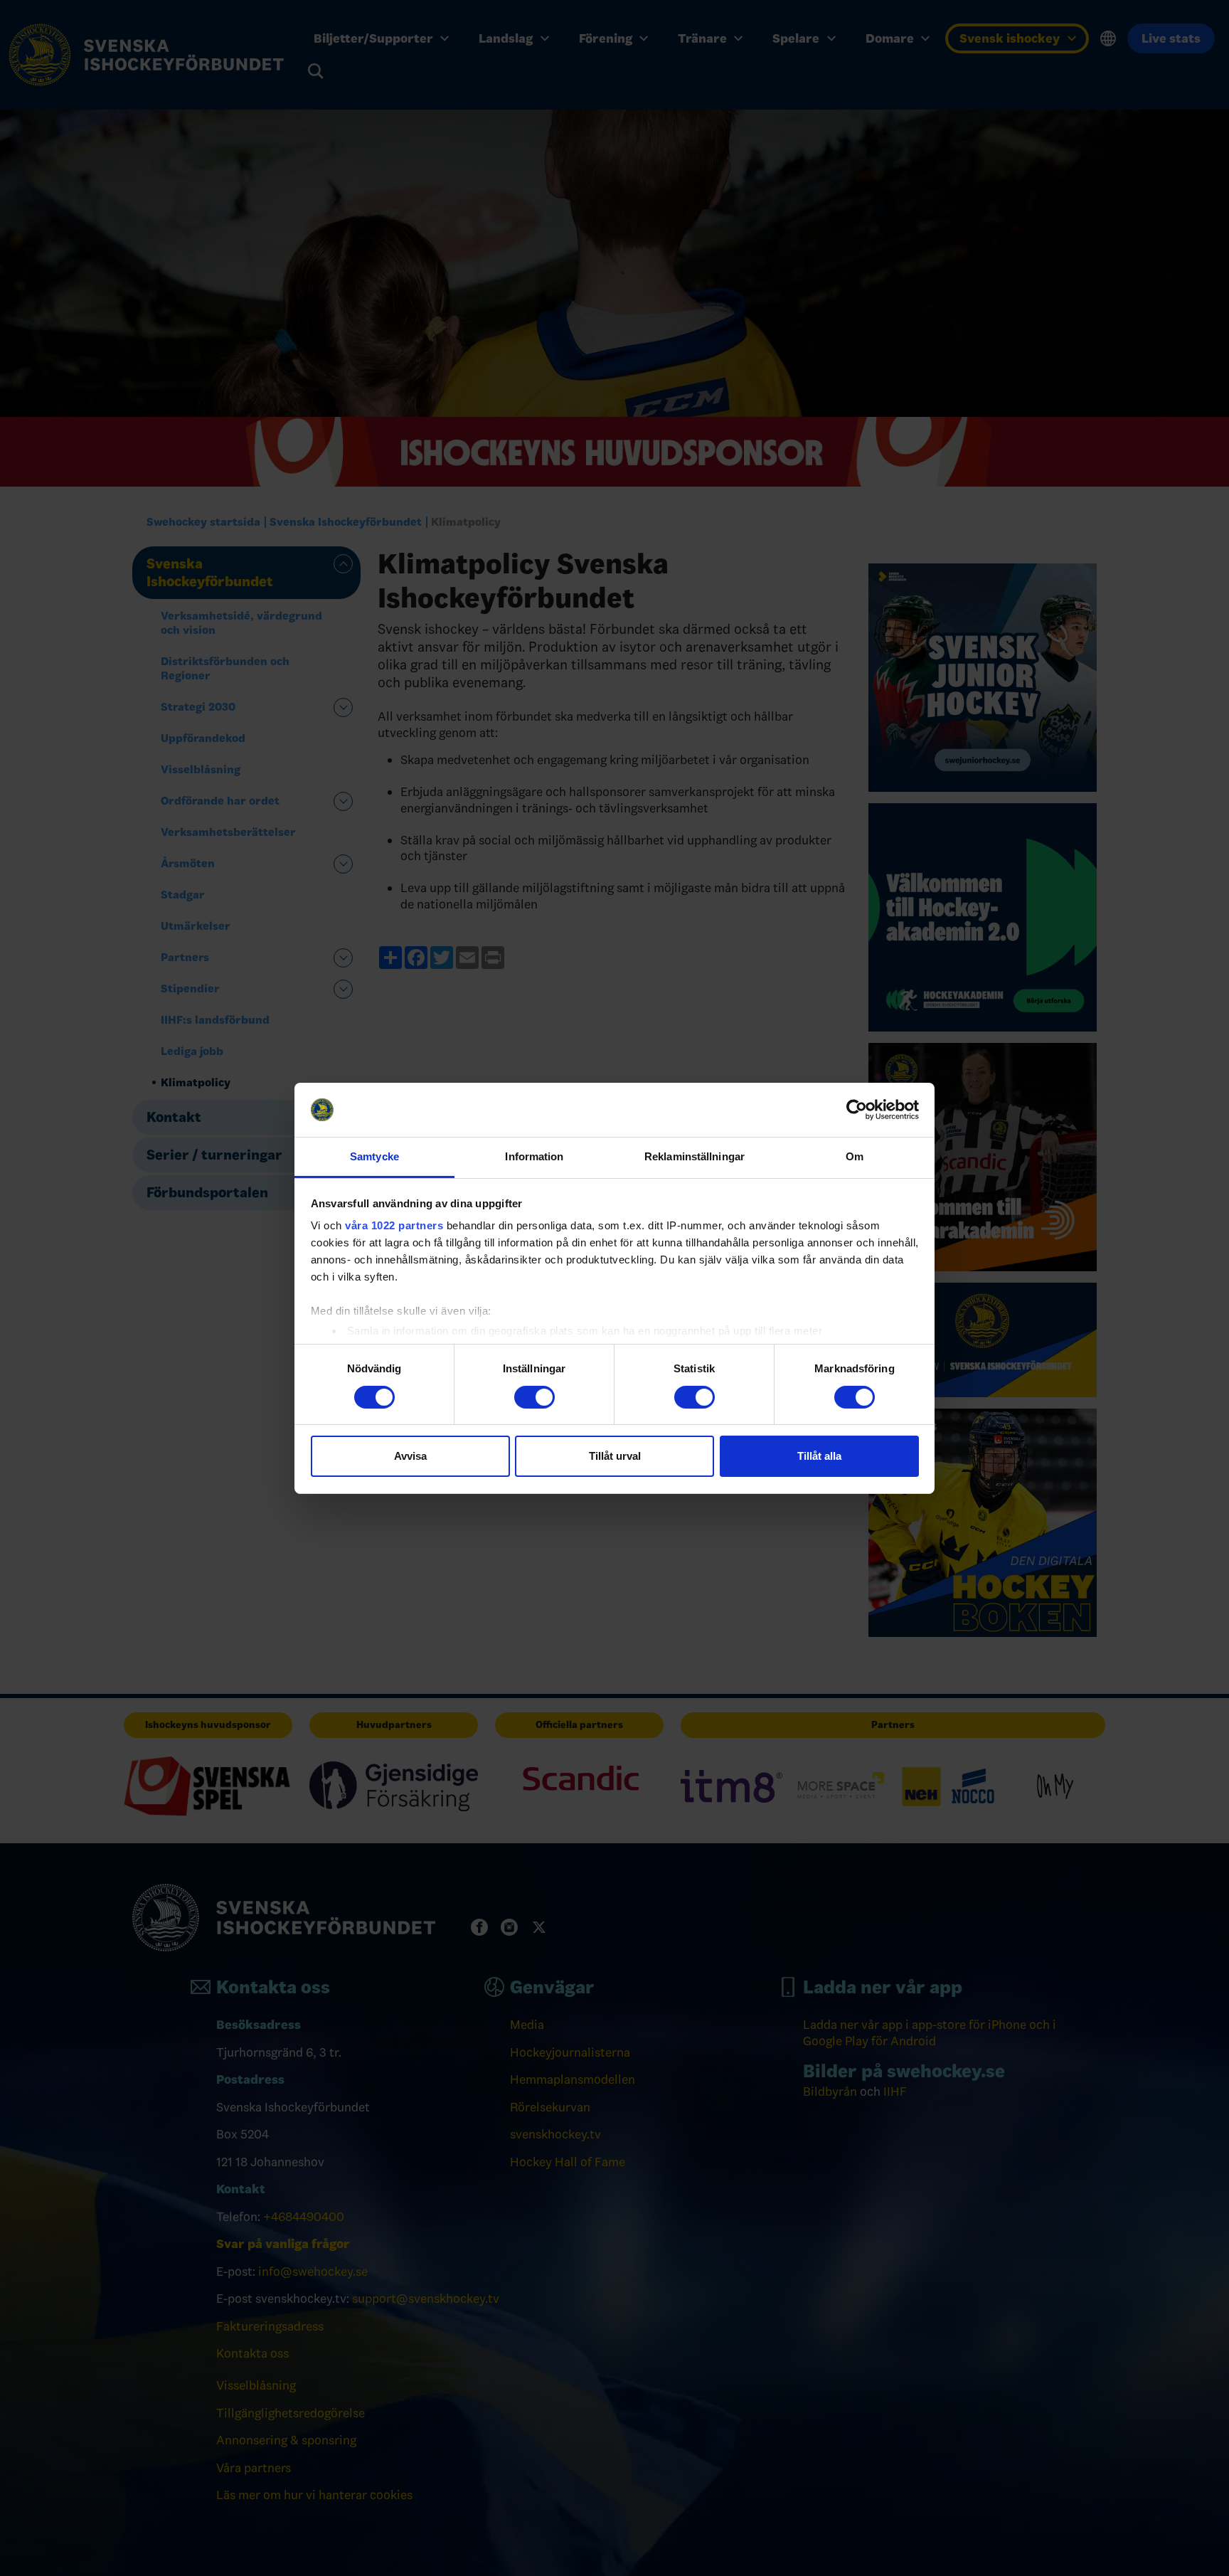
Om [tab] (855, 1156)
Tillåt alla (819, 1456)
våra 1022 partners (394, 1225)
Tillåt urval (615, 1456)
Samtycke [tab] (374, 1156)
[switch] (534, 1397)
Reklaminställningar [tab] (695, 1156)
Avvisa (410, 1456)
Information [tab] (534, 1156)
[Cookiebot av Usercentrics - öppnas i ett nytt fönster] (857, 1110)
